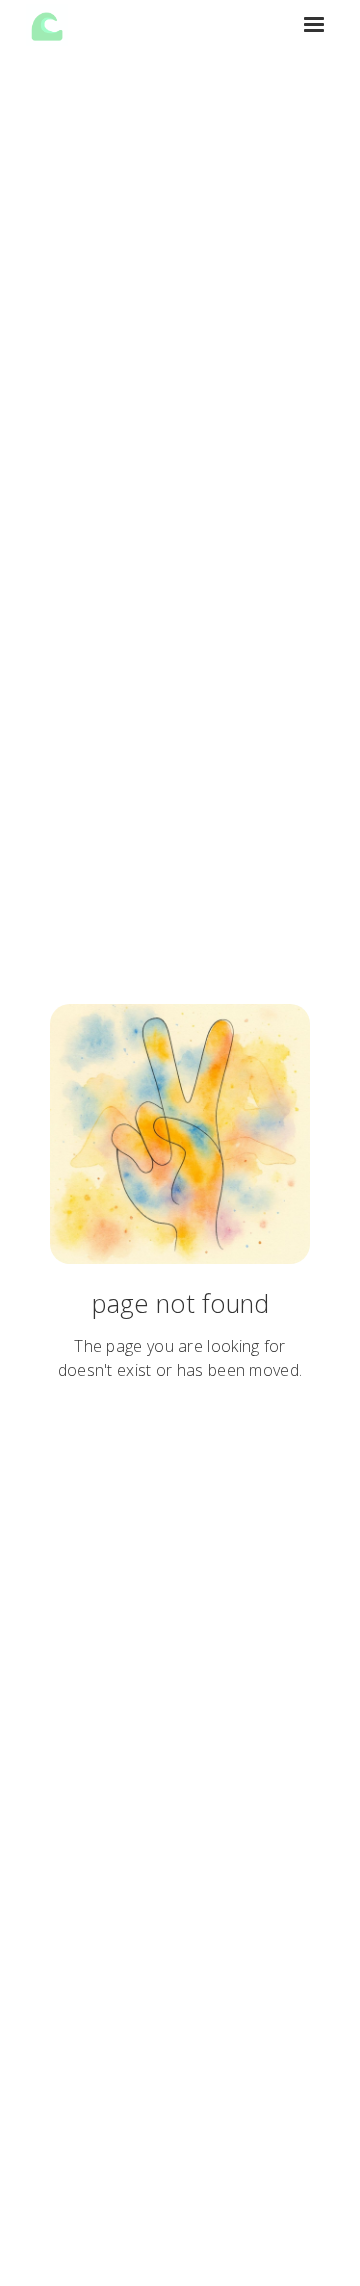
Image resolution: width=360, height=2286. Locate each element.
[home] (47, 25)
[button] (314, 25)
